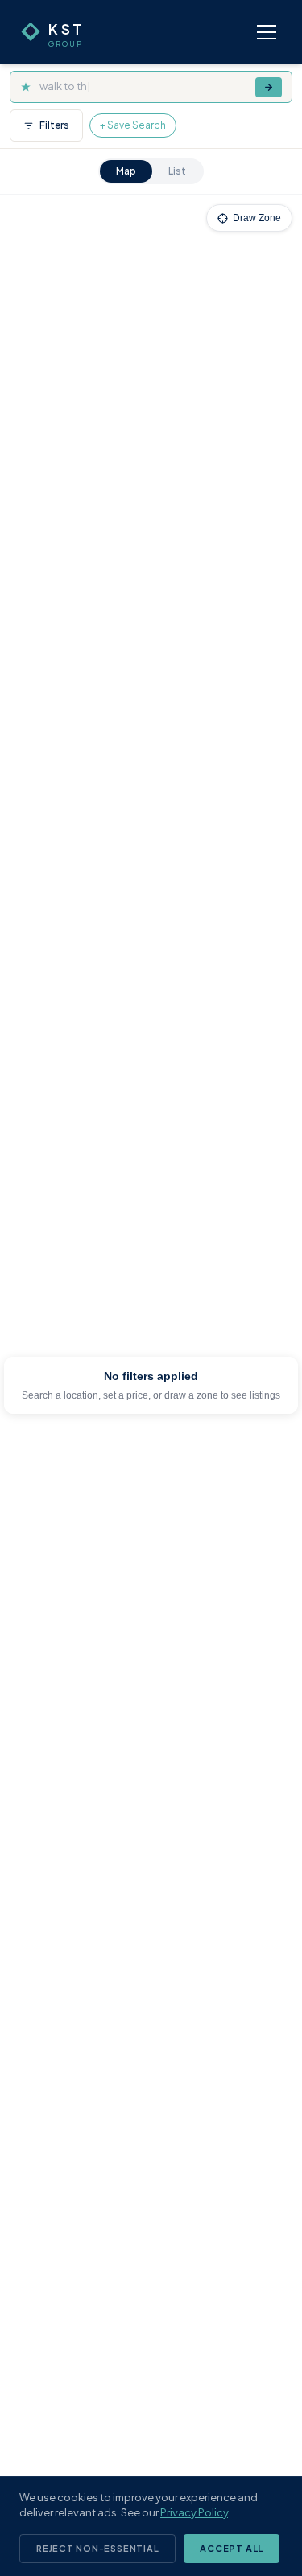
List (177, 171)
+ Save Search (133, 125)
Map (126, 171)
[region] (151, 1385)
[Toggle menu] (267, 32)
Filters (54, 125)
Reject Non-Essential (97, 2548)
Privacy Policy (194, 2512)
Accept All (232, 2548)
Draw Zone (257, 218)
